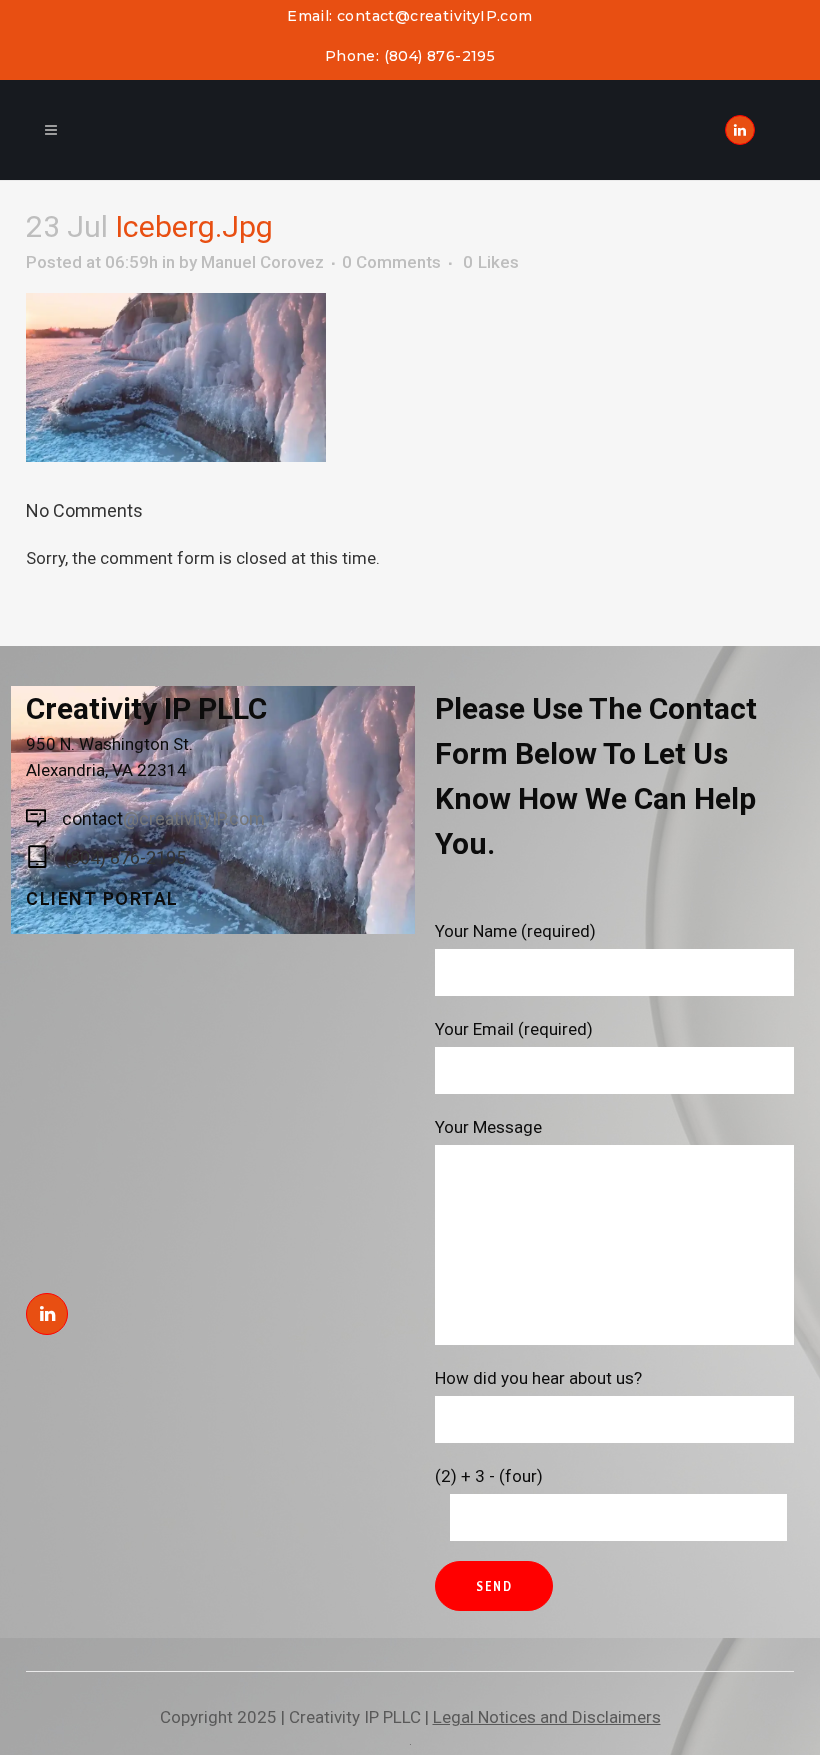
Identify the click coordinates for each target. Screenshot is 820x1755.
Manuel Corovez (262, 262)
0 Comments (391, 262)
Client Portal (102, 898)
